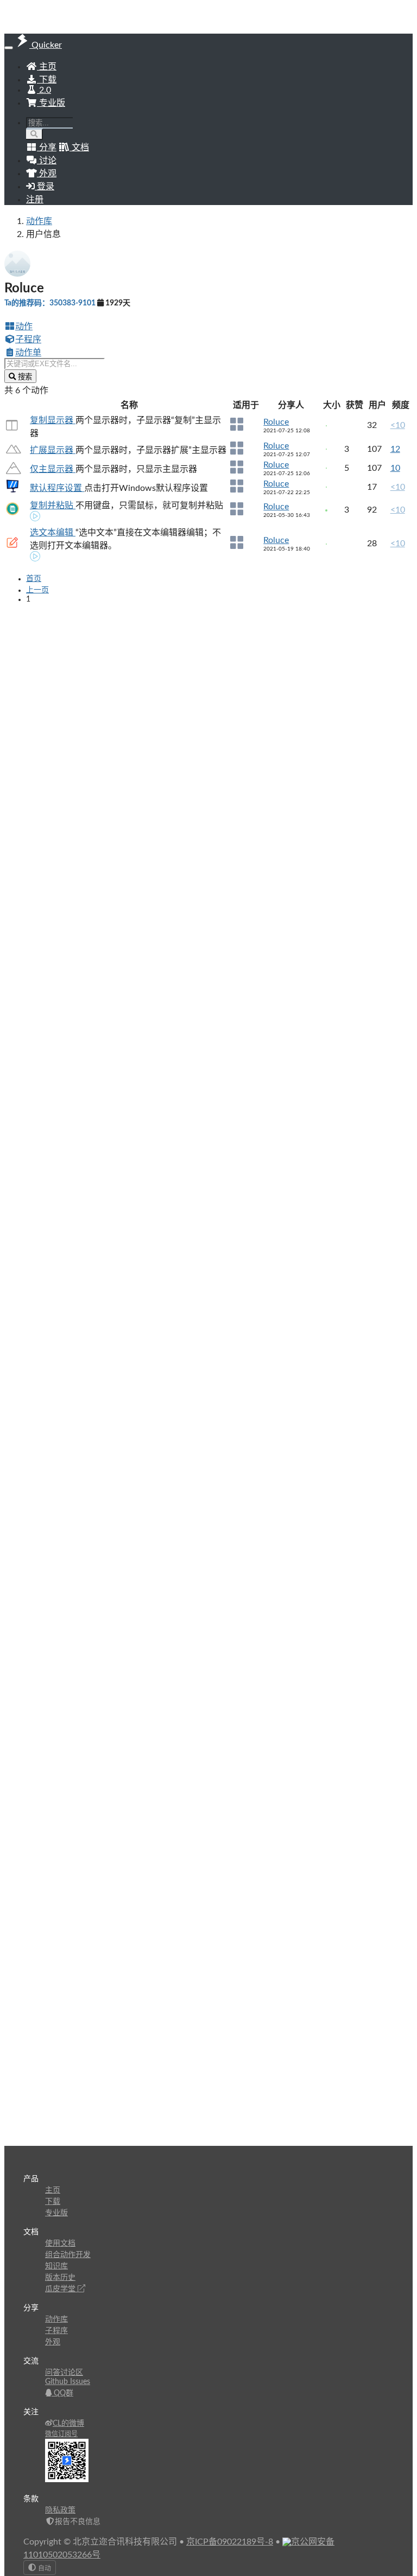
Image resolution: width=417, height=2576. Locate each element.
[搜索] (34, 134)
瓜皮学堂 (61, 2289)
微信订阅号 (61, 2434)
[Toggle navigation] (9, 48)
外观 (53, 2342)
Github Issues (68, 2382)
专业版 (51, 103)
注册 (35, 200)
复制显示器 (53, 420)
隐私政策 (60, 2510)
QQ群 (62, 2393)
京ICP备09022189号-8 (230, 2542)
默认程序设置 (57, 488)
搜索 (24, 377)
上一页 (37, 590)
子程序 (28, 340)
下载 (47, 80)
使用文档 (60, 2243)
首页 (34, 579)
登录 (45, 187)
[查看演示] (35, 517)
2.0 (44, 90)
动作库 (39, 221)
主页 (47, 67)
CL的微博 (68, 2424)
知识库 (56, 2266)
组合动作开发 (68, 2255)
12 (395, 449)
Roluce (276, 422)
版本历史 (60, 2278)
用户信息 (43, 234)
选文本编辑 (53, 533)
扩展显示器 (53, 450)
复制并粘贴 (53, 506)
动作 (24, 327)
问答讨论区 (64, 2373)
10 (395, 468)
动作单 (28, 353)
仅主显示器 (53, 469)
